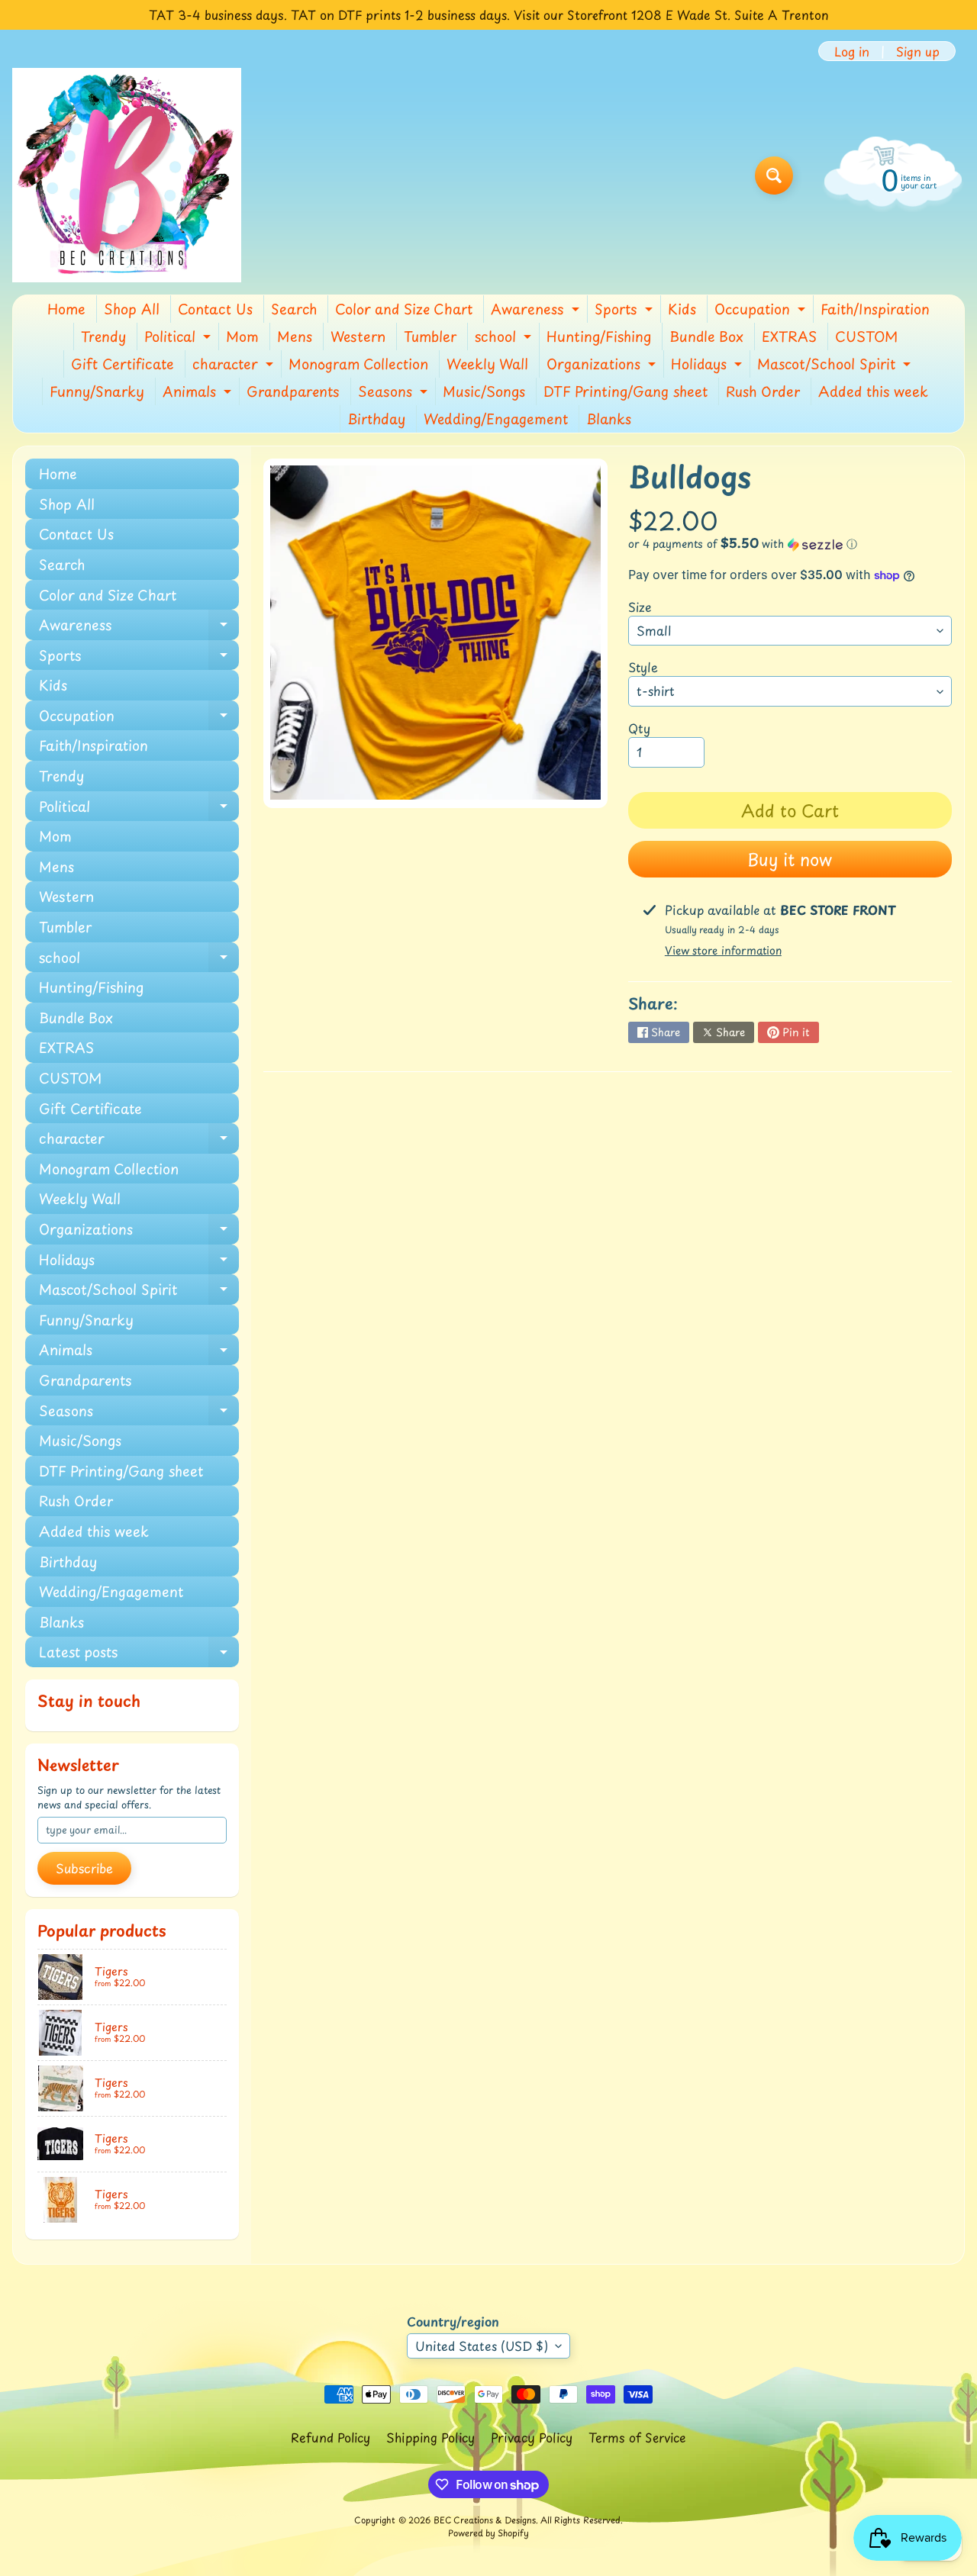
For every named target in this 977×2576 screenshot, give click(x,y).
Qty (639, 728)
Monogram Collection (358, 364)
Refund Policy (331, 2437)
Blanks (609, 419)
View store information (723, 950)
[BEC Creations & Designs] (127, 175)
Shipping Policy (430, 2437)
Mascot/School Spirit (836, 365)
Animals (199, 393)
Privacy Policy (532, 2437)
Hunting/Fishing (599, 336)
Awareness (537, 311)
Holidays (708, 365)
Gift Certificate (123, 364)
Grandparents (293, 391)
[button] (790, 544)
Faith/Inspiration (875, 309)
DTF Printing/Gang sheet (626, 391)
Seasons (395, 393)
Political (179, 338)
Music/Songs (484, 391)
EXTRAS (789, 336)
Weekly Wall (487, 364)
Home (66, 309)
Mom (242, 336)
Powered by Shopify (488, 2533)
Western (358, 336)
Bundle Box (706, 336)
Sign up (918, 51)
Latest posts (139, 1654)
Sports (626, 311)
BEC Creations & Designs (485, 2520)
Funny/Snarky (97, 391)
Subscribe (84, 1868)
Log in (852, 51)
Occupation (762, 311)
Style (643, 667)
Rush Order (763, 391)
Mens (295, 336)
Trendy (103, 336)
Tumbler (430, 336)
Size (640, 607)
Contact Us (215, 309)
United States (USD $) (482, 2346)
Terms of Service (637, 2437)
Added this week (873, 391)
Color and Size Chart (404, 309)
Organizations (603, 365)
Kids (682, 309)
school (505, 338)
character (235, 365)
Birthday (376, 419)
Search (294, 309)
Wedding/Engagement (496, 419)
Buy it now (790, 859)
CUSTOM (866, 336)
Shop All (132, 309)
